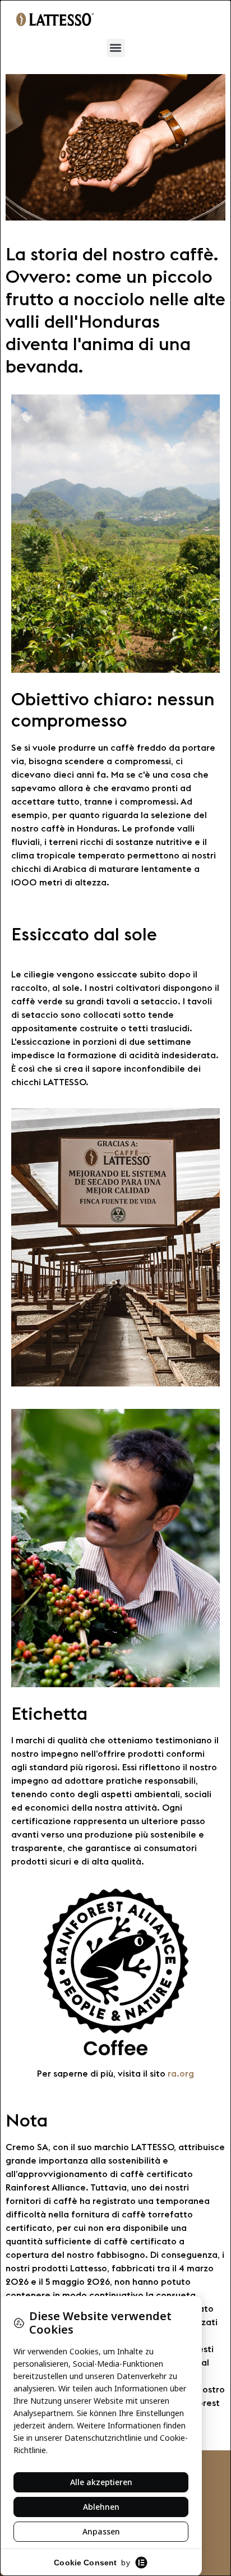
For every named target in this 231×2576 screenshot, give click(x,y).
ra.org (181, 2073)
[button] (116, 48)
